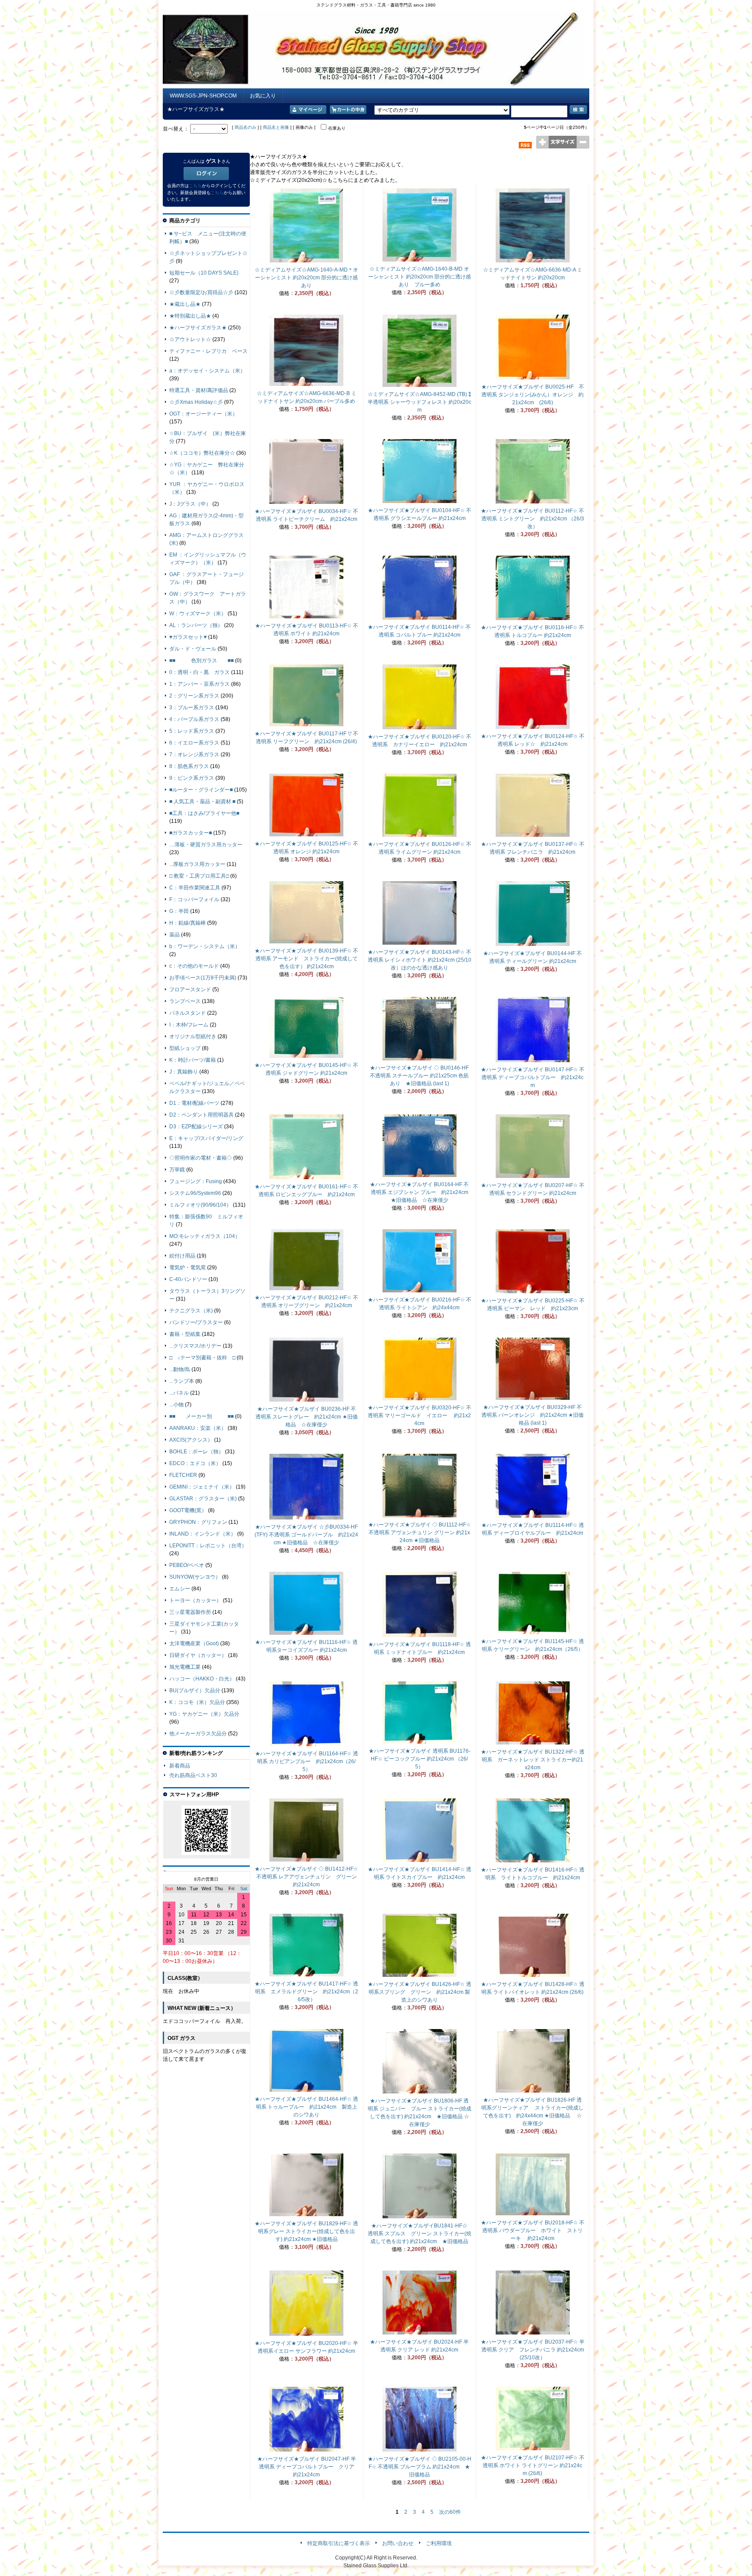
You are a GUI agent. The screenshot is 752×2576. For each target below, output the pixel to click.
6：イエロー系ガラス (194, 743)
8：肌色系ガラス (189, 766)
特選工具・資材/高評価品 (199, 390)
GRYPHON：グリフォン (198, 1522)
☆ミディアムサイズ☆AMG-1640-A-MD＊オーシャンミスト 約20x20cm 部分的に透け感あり (306, 278)
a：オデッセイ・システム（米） (207, 371)
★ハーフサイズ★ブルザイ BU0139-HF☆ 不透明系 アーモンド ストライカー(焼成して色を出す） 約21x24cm (306, 959)
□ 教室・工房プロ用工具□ (199, 876)
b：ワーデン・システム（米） (205, 946)
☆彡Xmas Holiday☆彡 (196, 402)
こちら (195, 186)
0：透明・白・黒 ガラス (200, 672)
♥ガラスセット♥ (188, 637)
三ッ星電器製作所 (190, 1612)
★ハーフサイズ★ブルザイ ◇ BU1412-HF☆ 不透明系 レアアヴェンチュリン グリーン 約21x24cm (308, 1877)
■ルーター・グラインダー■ (201, 790)
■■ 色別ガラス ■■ (201, 661)
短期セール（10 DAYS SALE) (204, 273)
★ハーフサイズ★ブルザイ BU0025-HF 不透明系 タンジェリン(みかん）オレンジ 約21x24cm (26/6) (533, 395)
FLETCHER (183, 1475)
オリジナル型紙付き (193, 1036)
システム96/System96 (195, 1193)
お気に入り (263, 96)
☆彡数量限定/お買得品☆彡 (201, 292)
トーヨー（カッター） (195, 1600)
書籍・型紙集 (185, 1334)
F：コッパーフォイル (194, 899)
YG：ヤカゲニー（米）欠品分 (204, 1714)
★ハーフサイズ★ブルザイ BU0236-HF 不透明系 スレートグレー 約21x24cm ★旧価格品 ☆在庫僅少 (307, 1417)
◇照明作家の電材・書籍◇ (201, 1158)
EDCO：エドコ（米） (195, 1463)
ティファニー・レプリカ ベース (208, 351)
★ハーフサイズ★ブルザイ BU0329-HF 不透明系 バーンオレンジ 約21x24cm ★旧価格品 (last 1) (532, 1415)
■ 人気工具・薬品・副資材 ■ (202, 802)
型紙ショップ (185, 1048)
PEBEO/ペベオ (187, 1565)
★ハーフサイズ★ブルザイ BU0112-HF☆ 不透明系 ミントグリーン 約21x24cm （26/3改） (532, 519)
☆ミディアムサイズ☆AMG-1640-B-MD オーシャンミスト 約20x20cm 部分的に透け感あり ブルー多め (420, 277)
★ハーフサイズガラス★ (198, 328)
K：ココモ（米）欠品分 (197, 1702)
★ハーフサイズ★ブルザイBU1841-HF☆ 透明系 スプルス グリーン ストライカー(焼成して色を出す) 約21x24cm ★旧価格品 (420, 2234)
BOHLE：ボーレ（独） (196, 1452)
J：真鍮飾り (184, 1072)
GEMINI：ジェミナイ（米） (202, 1487)
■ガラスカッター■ (191, 833)
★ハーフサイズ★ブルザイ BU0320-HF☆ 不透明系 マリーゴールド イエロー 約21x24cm (420, 1415)
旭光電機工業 (185, 1667)
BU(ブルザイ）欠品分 (195, 1690)
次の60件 (450, 2512)
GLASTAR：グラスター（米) (203, 1499)
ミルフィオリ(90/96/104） (200, 1205)
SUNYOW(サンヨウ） (195, 1577)
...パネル (179, 1393)
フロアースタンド (190, 989)
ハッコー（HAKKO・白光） (202, 1679)
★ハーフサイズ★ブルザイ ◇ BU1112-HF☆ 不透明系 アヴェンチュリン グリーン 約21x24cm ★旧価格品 (420, 1533)
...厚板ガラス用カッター (197, 864)
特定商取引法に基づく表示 (339, 2543)
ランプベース (185, 1001)
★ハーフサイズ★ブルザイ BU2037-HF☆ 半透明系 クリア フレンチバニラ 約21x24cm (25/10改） (533, 2350)
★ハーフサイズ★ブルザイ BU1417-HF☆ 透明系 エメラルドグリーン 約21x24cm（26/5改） (306, 1992)
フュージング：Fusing (196, 1181)
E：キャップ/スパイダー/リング (206, 1138)
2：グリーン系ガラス (194, 696)
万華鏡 (177, 1170)
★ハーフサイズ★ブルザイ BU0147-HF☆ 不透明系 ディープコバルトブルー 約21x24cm (533, 1077)
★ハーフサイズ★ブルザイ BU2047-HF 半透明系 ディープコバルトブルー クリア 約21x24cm (309, 2467)
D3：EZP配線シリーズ (196, 1127)
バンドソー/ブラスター (196, 1322)
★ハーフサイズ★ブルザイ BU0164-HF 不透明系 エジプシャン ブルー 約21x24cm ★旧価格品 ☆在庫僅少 (422, 1192)
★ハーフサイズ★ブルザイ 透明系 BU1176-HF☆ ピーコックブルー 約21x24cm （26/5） (420, 1759)
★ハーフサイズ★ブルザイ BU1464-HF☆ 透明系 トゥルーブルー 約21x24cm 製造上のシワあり (306, 2107)
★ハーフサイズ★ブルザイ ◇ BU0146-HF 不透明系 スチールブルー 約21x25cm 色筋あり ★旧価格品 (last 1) (419, 1076)
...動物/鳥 (180, 1369)
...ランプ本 (182, 1381)
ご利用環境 (439, 2543)
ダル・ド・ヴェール (193, 649)
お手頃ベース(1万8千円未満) (203, 978)
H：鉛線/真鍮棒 (188, 923)
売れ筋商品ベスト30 (193, 1775)
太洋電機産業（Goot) (194, 1644)
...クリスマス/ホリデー (195, 1346)
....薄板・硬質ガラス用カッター (206, 845)
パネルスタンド (188, 1013)
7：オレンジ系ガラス (194, 755)
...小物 (176, 1405)
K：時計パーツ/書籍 (193, 1060)
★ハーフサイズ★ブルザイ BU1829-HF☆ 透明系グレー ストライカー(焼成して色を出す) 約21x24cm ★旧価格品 (306, 2231)
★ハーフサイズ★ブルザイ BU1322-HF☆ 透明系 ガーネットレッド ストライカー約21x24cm (533, 1760)
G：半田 (179, 911)
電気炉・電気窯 (188, 1268)
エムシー (180, 1589)
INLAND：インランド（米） (203, 1534)
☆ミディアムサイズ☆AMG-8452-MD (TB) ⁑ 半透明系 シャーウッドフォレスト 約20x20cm (420, 402)
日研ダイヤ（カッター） (198, 1655)
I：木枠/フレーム (189, 1025)
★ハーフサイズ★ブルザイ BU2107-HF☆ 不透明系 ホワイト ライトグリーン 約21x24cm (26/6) (533, 2465)
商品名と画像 (276, 127)
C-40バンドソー (188, 1279)
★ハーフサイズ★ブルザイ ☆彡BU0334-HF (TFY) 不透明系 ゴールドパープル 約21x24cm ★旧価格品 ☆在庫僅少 (306, 1535)
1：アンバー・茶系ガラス (200, 684)
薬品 (175, 935)
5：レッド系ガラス (192, 731)
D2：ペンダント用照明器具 (201, 1115)
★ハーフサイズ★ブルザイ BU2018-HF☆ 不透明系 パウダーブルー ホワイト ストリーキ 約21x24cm (533, 2231)
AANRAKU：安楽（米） (198, 1428)
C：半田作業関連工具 (195, 888)
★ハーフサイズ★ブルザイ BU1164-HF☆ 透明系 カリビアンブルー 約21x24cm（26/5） (307, 1761)
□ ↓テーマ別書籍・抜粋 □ (202, 1358)
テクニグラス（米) (191, 1311)
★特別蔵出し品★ (190, 316)
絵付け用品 (182, 1256)
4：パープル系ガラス (194, 719)
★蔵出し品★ (185, 304)
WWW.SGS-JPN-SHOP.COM (203, 96)
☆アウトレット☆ (190, 339)
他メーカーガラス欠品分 (198, 1734)
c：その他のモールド (194, 966)
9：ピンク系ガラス (192, 778)
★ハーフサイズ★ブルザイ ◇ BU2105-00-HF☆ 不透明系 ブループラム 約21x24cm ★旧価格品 (420, 2467)
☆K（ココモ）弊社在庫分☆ (202, 453)
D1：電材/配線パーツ (194, 1103)
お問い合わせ (398, 2543)
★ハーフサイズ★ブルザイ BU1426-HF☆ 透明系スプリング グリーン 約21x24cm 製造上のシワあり (420, 1992)
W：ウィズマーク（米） (198, 614)
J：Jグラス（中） (190, 504)
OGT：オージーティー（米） (203, 414)
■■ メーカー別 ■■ (201, 1416)
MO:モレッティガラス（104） (205, 1236)
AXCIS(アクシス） (191, 1440)
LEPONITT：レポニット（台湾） (208, 1546)
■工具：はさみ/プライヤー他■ (204, 813)
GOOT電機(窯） (188, 1510)
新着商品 (180, 1766)
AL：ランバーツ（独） (196, 625)
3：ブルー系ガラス (192, 708)
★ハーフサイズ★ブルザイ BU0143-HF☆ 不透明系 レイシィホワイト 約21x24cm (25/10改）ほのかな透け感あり (420, 960)
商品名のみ (245, 127)
